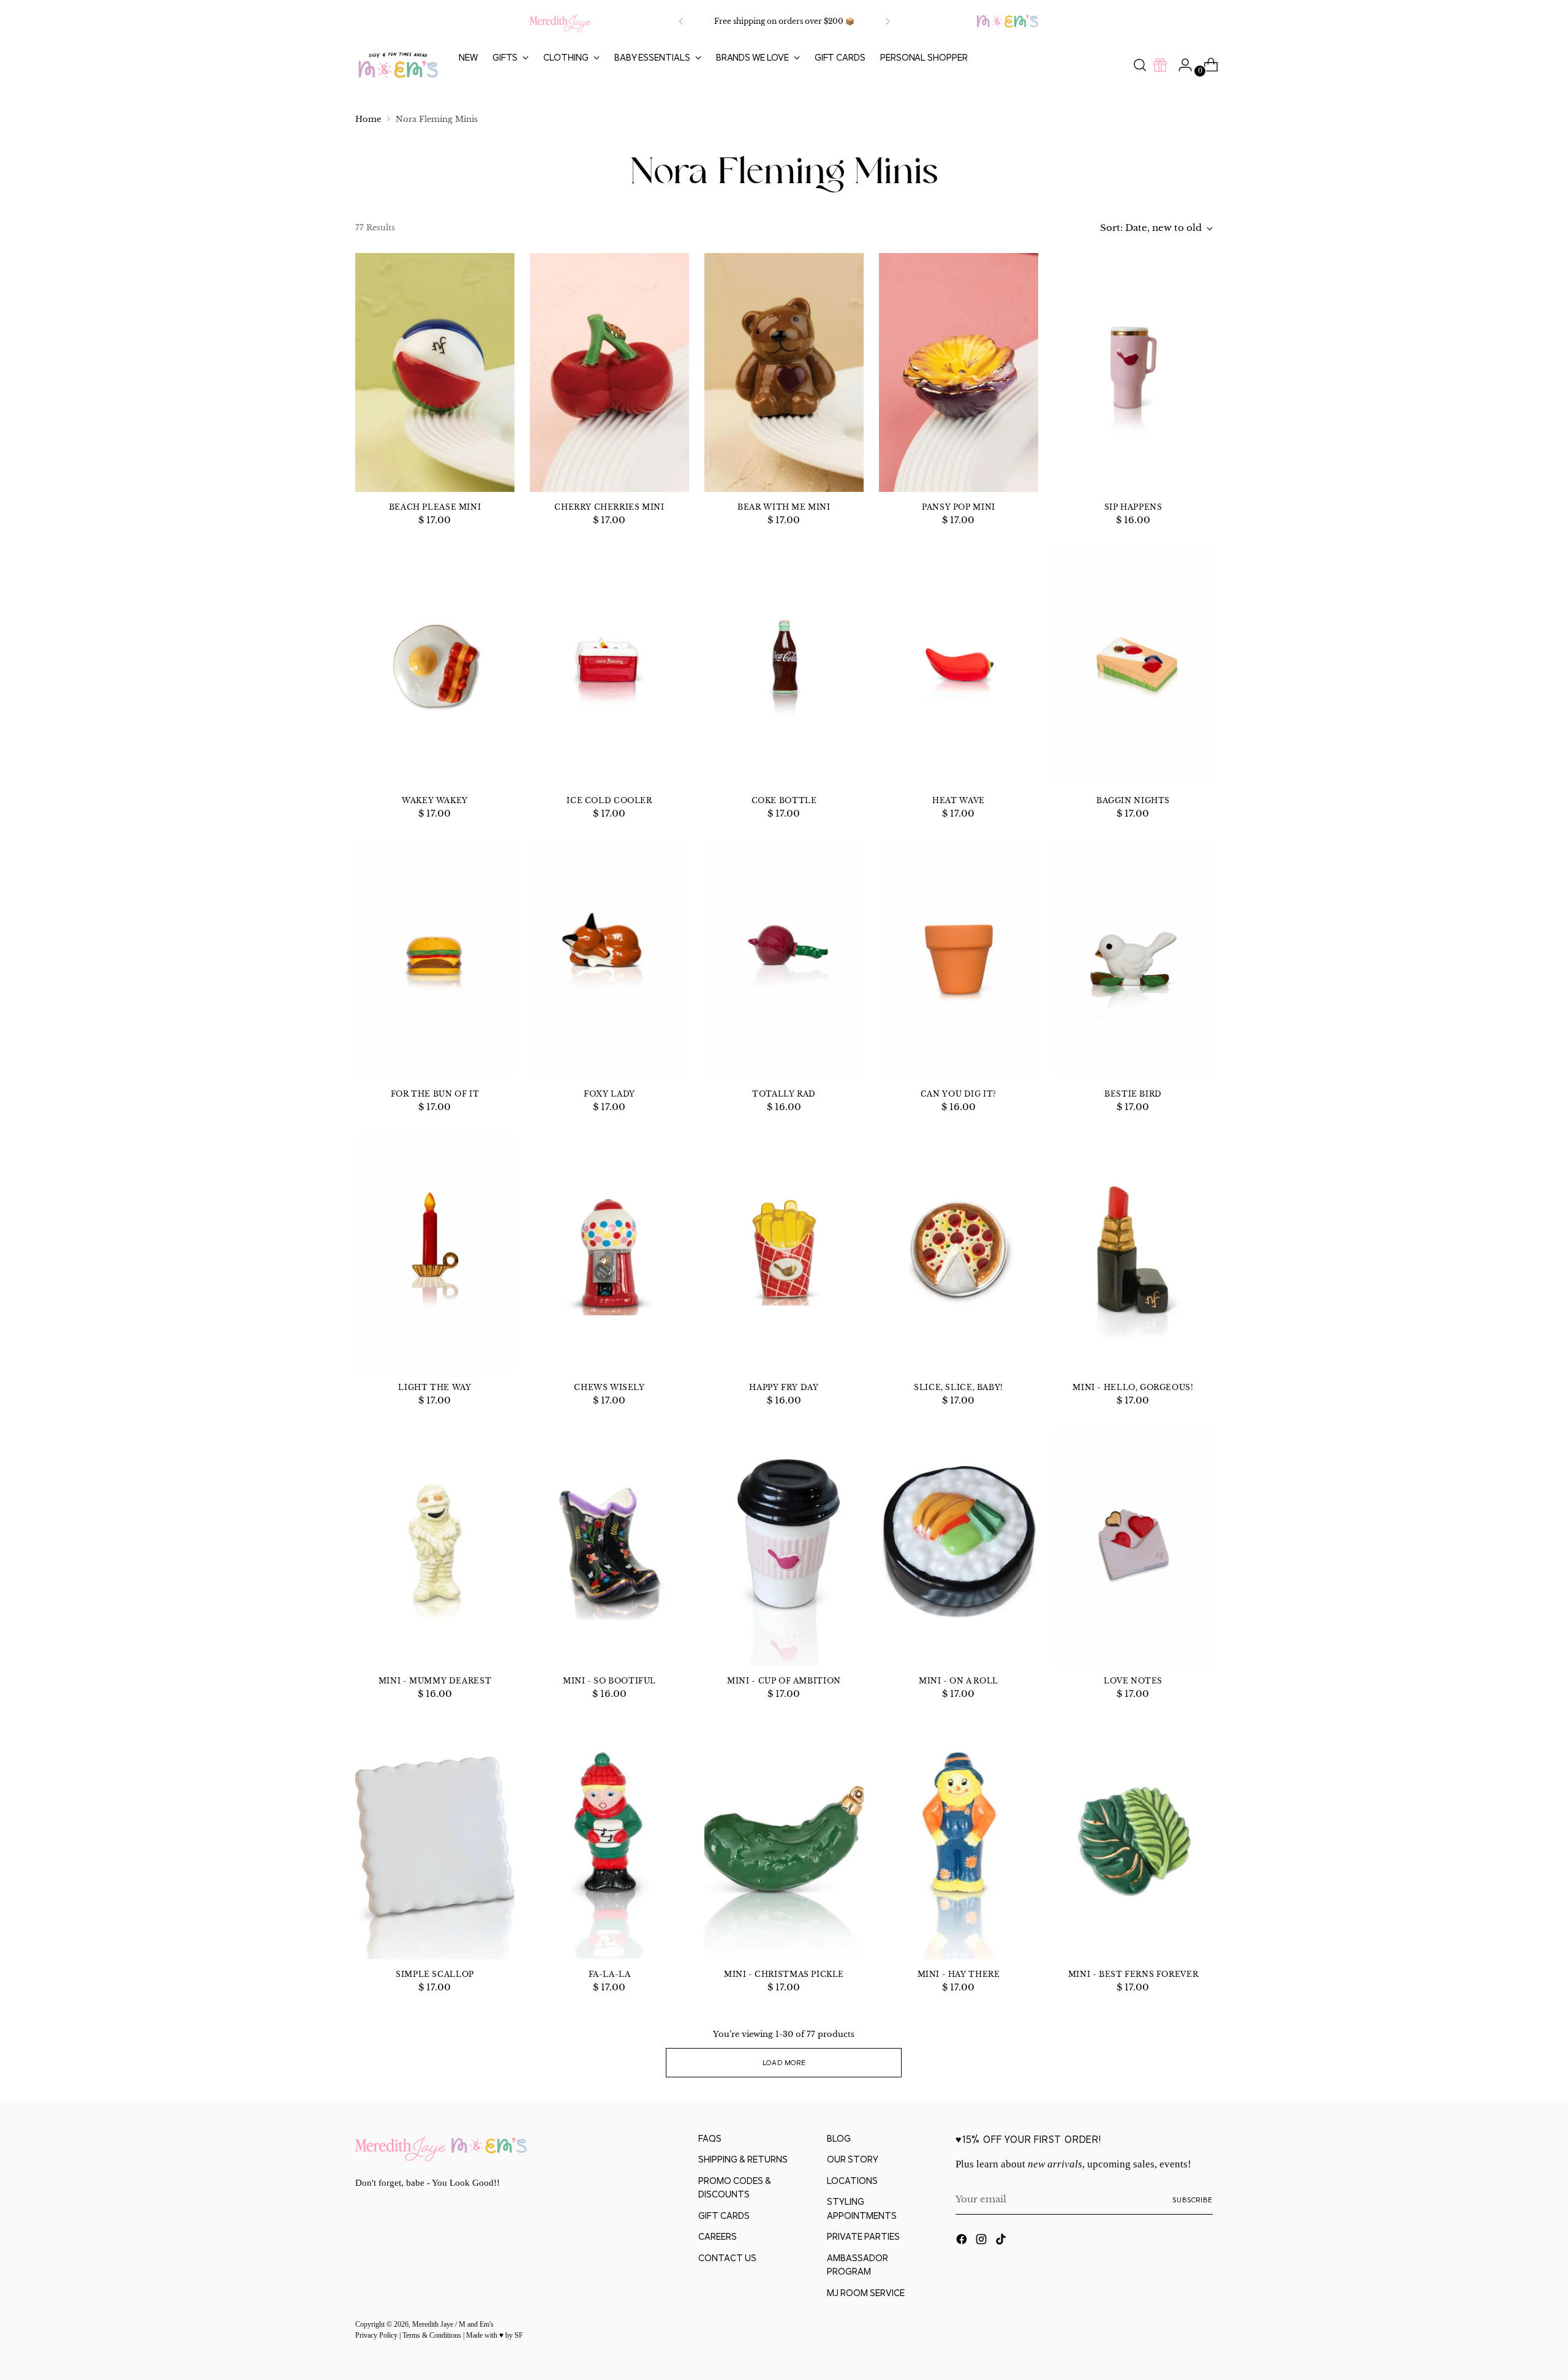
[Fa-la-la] (609, 1840)
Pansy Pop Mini (959, 507)
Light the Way (435, 1387)
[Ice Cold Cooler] (609, 666)
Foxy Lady (609, 1094)
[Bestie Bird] (1133, 959)
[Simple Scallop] (435, 1840)
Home (368, 119)
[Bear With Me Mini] (784, 372)
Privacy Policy (377, 2336)
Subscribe (1193, 2200)
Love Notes (1133, 1681)
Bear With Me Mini (784, 507)
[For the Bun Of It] (435, 959)
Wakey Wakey (435, 800)
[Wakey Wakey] (435, 666)
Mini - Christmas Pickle (784, 1974)
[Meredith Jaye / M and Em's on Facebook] (963, 2241)
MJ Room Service (866, 2293)
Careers (718, 2236)
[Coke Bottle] (784, 666)
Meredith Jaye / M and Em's (453, 2325)
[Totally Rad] (784, 959)
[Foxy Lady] (609, 959)
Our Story (853, 2159)
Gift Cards (724, 2216)
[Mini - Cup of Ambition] (784, 1546)
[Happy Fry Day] (784, 1253)
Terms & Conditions (433, 2336)
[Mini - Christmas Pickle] (784, 1840)
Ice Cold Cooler (609, 800)
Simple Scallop (435, 1974)
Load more (784, 2062)
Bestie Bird (1133, 1094)
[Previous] (681, 21)
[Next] (888, 21)
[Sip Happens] (1133, 372)
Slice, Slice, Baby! (959, 1387)
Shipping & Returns (743, 2159)
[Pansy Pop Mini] (959, 372)
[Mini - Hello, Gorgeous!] (1133, 1253)
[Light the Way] (435, 1253)
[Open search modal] (1140, 65)
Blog (839, 2138)
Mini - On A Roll (959, 1681)
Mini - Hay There (959, 1974)
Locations (852, 2181)
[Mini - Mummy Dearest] (435, 1546)
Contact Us (727, 2258)
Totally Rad (784, 1094)
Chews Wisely (609, 1387)
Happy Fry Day (784, 1387)
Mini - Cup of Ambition (784, 1681)
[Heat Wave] (959, 666)
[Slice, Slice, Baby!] (959, 1253)
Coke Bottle (784, 800)
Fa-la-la (610, 1974)
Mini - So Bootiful (609, 1681)
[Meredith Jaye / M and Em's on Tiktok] (1002, 2241)
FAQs (710, 2138)
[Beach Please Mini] (435, 372)
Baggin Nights (1133, 800)
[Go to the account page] (1180, 65)
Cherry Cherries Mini (609, 507)
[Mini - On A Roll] (959, 1546)
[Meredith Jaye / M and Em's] (398, 65)
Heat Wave (959, 800)
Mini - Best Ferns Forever (1133, 1974)
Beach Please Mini (435, 507)
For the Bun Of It (435, 1094)
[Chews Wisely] (609, 1253)
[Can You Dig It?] (959, 959)
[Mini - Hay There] (959, 1840)
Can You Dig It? (959, 1094)
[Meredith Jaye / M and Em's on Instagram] (982, 2241)
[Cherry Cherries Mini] (609, 372)
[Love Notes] (1133, 1546)
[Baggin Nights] (1133, 666)
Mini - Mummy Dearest (435, 1681)
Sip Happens (1133, 507)
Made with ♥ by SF (495, 2336)
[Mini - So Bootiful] (609, 1546)
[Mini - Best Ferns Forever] (1133, 1840)
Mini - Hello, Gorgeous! (1133, 1387)
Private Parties (863, 2236)
